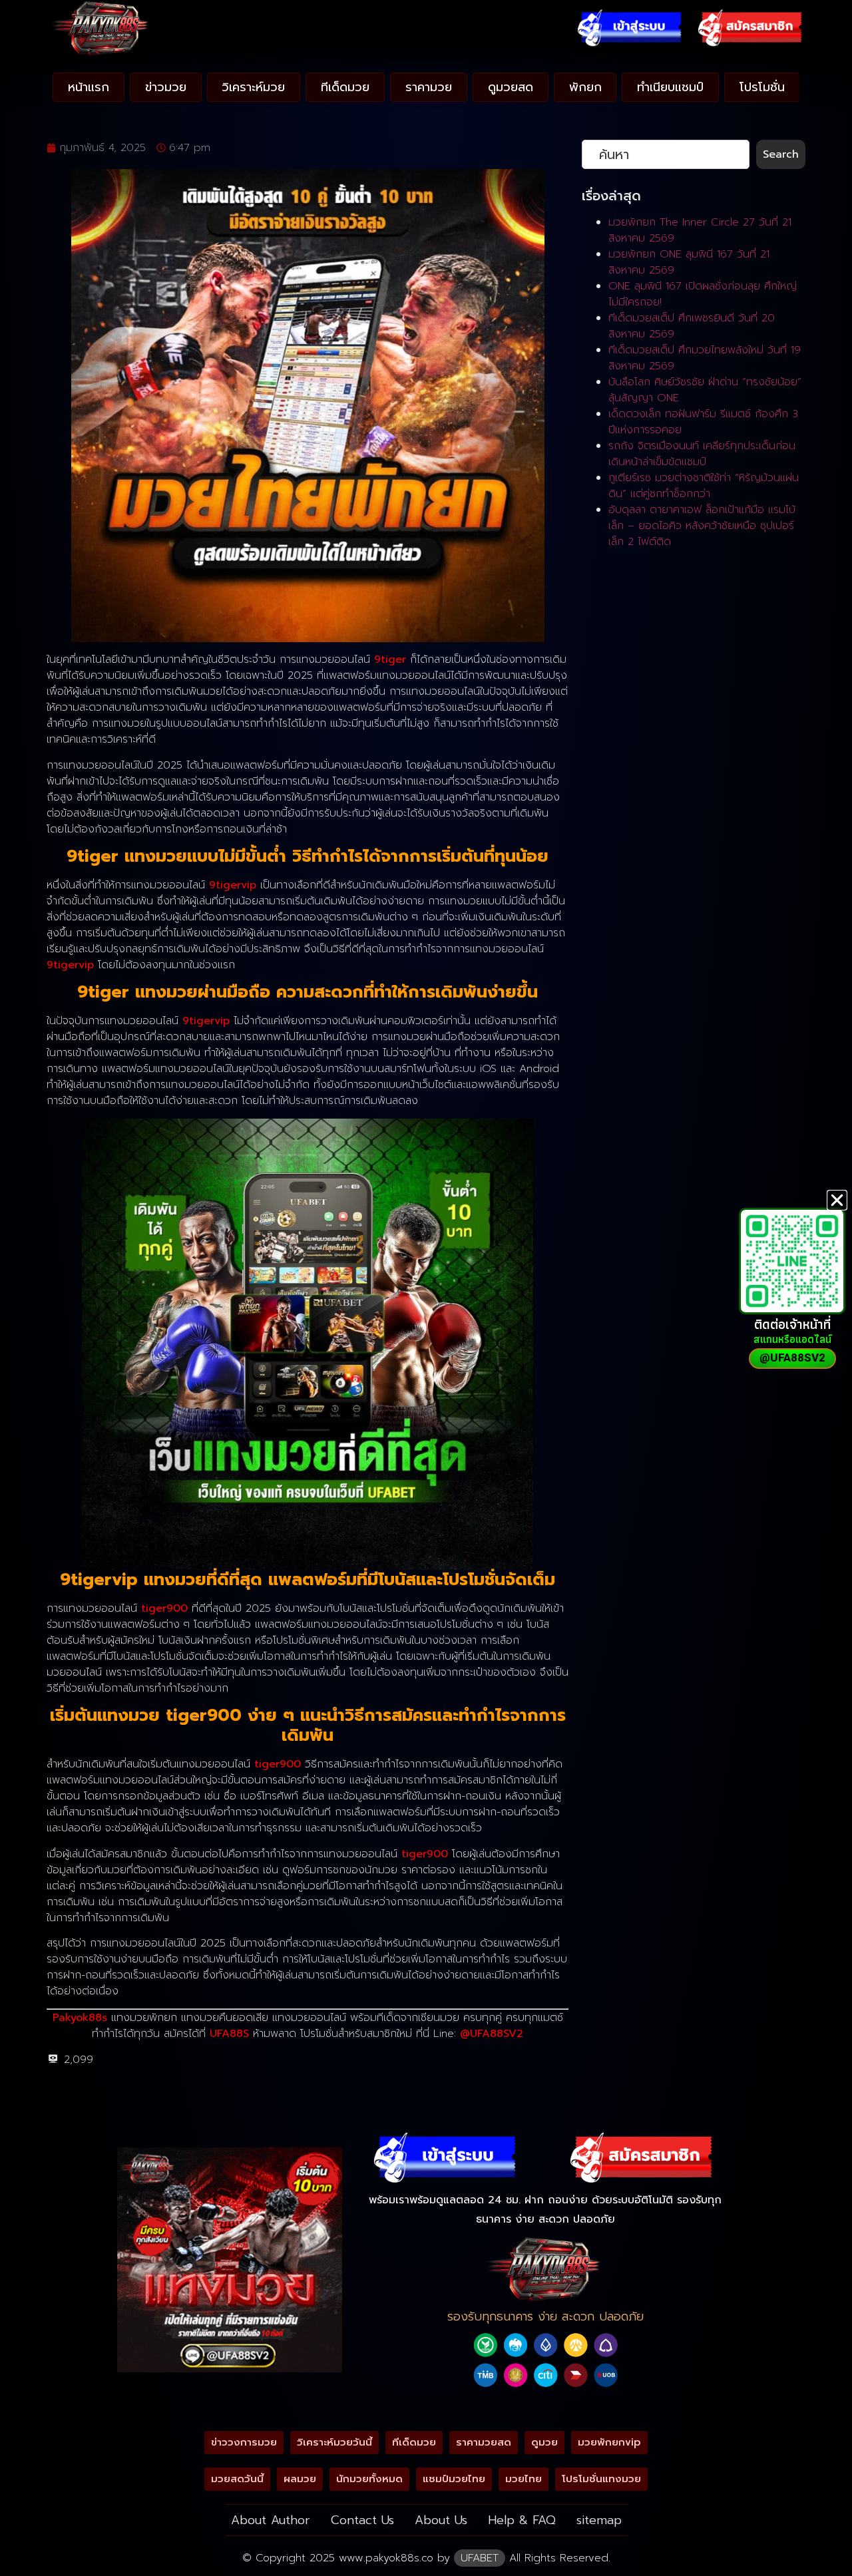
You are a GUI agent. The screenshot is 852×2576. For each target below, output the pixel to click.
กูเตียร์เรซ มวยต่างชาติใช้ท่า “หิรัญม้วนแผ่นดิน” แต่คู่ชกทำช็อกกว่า (704, 486)
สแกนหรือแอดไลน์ (792, 1339)
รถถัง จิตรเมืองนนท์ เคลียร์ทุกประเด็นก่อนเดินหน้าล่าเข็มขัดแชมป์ (702, 454)
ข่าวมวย (166, 87)
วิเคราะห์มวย (253, 87)
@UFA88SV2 (492, 2034)
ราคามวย (429, 87)
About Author (271, 2520)
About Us (441, 2520)
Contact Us (362, 2520)
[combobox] (666, 154)
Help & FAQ (522, 2520)
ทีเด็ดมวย (345, 87)
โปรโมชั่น (762, 87)
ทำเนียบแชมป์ (670, 87)
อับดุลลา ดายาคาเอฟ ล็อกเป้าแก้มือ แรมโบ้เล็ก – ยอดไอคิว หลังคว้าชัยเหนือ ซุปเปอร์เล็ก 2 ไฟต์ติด (702, 526)
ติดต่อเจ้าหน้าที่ (792, 1324)
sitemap (599, 2520)
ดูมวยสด (511, 87)
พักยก (585, 87)
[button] (837, 1200)
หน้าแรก (89, 87)
